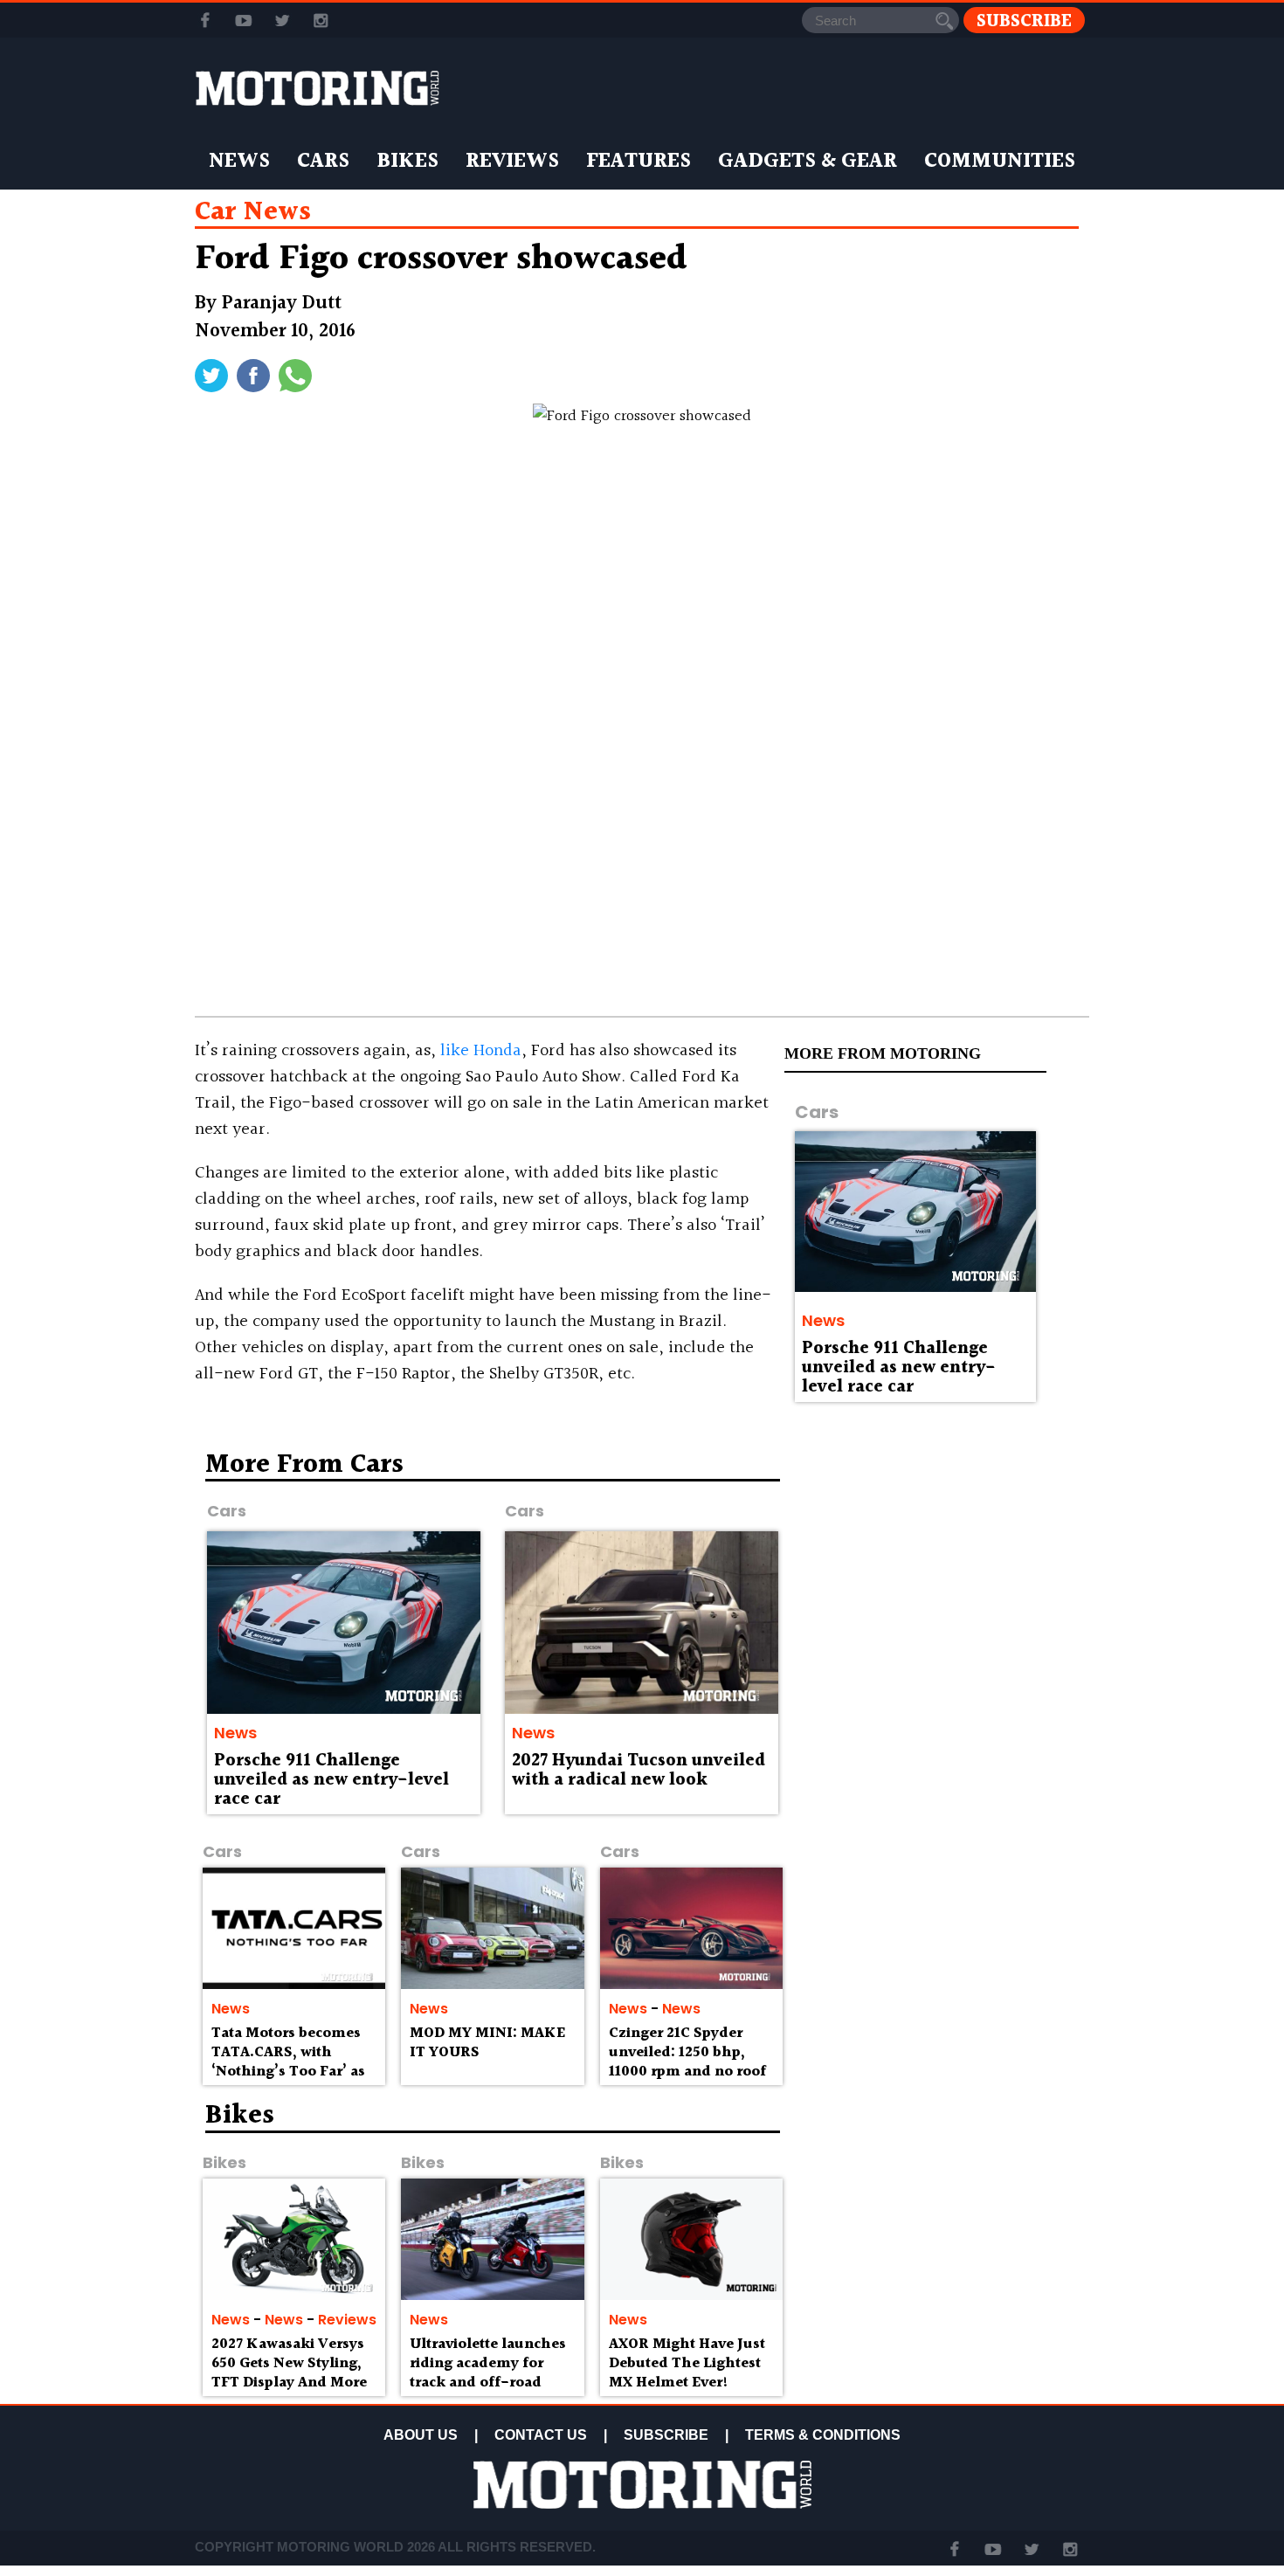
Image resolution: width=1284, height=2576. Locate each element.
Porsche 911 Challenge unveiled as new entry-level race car (899, 1368)
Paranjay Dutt (282, 304)
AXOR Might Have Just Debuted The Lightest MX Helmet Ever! (687, 2363)
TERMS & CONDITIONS (823, 2435)
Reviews (512, 162)
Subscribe (1024, 21)
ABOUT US (421, 2435)
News (239, 162)
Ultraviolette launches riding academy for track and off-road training (488, 2372)
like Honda (481, 1051)
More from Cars (304, 1465)
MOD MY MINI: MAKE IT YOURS (487, 2043)
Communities (1000, 162)
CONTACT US (541, 2435)
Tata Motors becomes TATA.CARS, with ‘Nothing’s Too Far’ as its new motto (288, 2061)
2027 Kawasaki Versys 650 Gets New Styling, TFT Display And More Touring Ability (289, 2372)
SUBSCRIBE (666, 2435)
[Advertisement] (939, 1578)
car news (253, 212)
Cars (323, 162)
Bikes (407, 162)
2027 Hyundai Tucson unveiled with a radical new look (639, 1771)
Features (639, 162)
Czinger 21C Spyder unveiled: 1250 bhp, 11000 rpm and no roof (687, 2052)
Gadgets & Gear (808, 162)
